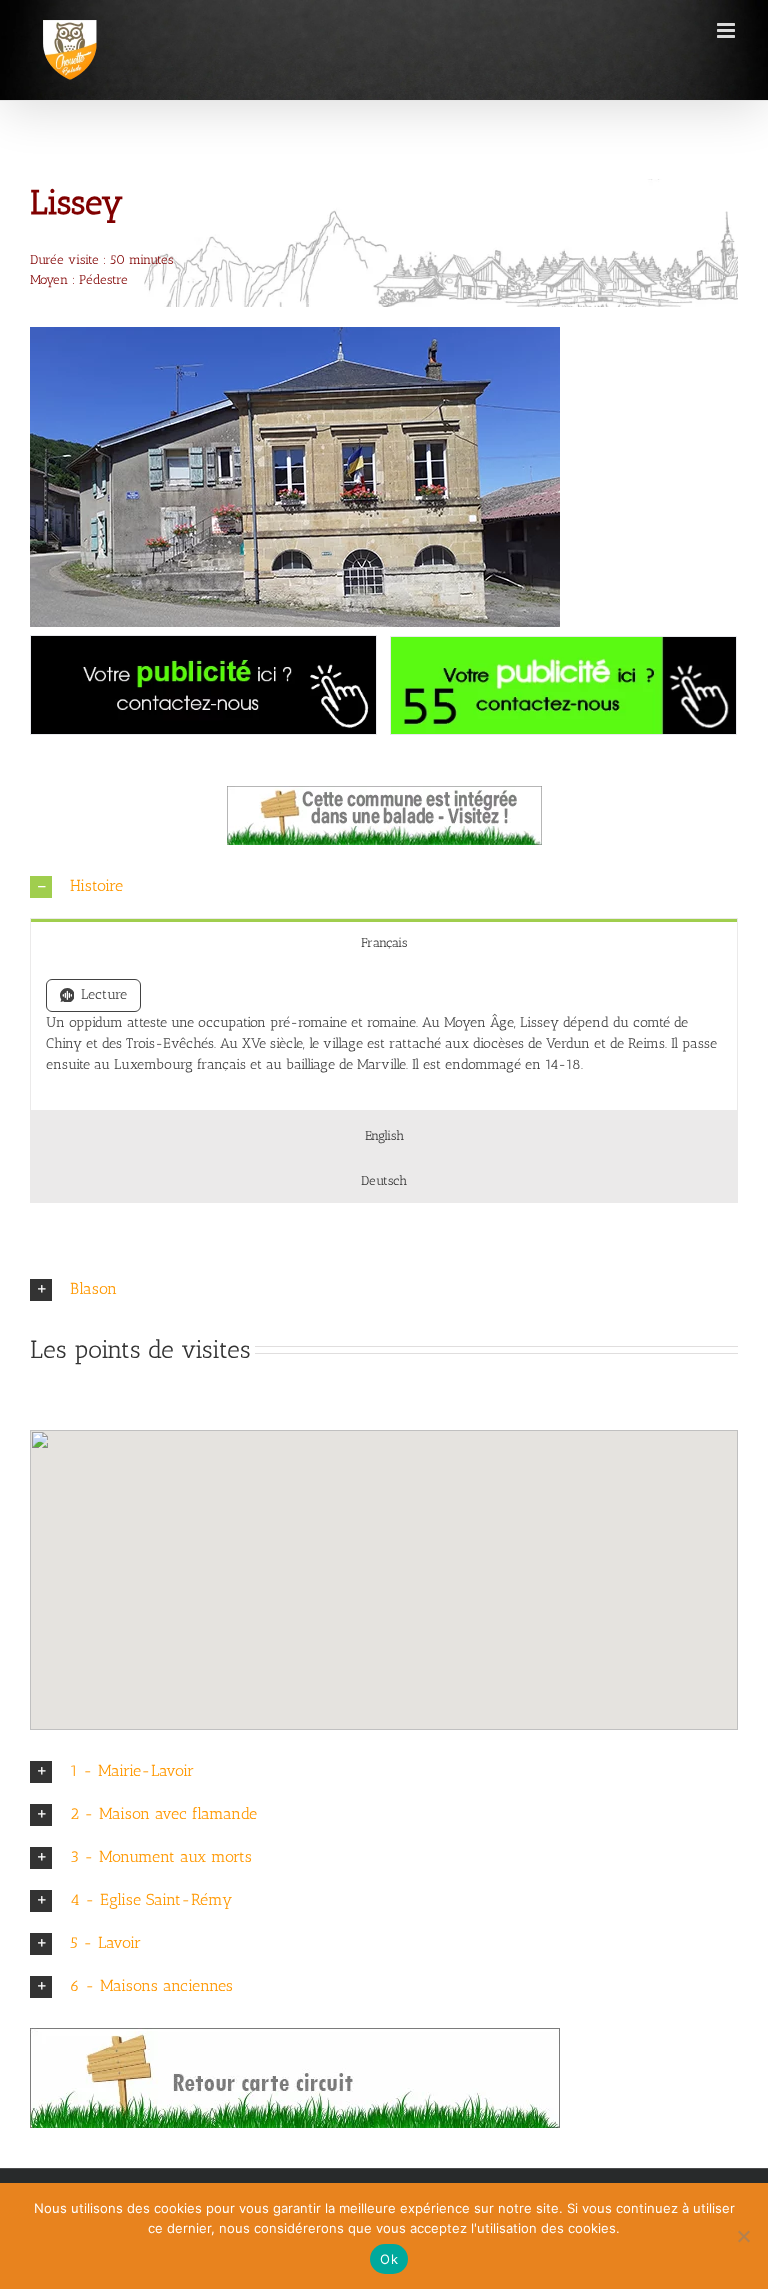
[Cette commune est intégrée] (384, 792)
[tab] (384, 941)
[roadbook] (295, 2034)
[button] (384, 886)
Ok (389, 2259)
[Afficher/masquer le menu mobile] (727, 30)
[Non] (743, 2236)
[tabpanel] (384, 1037)
